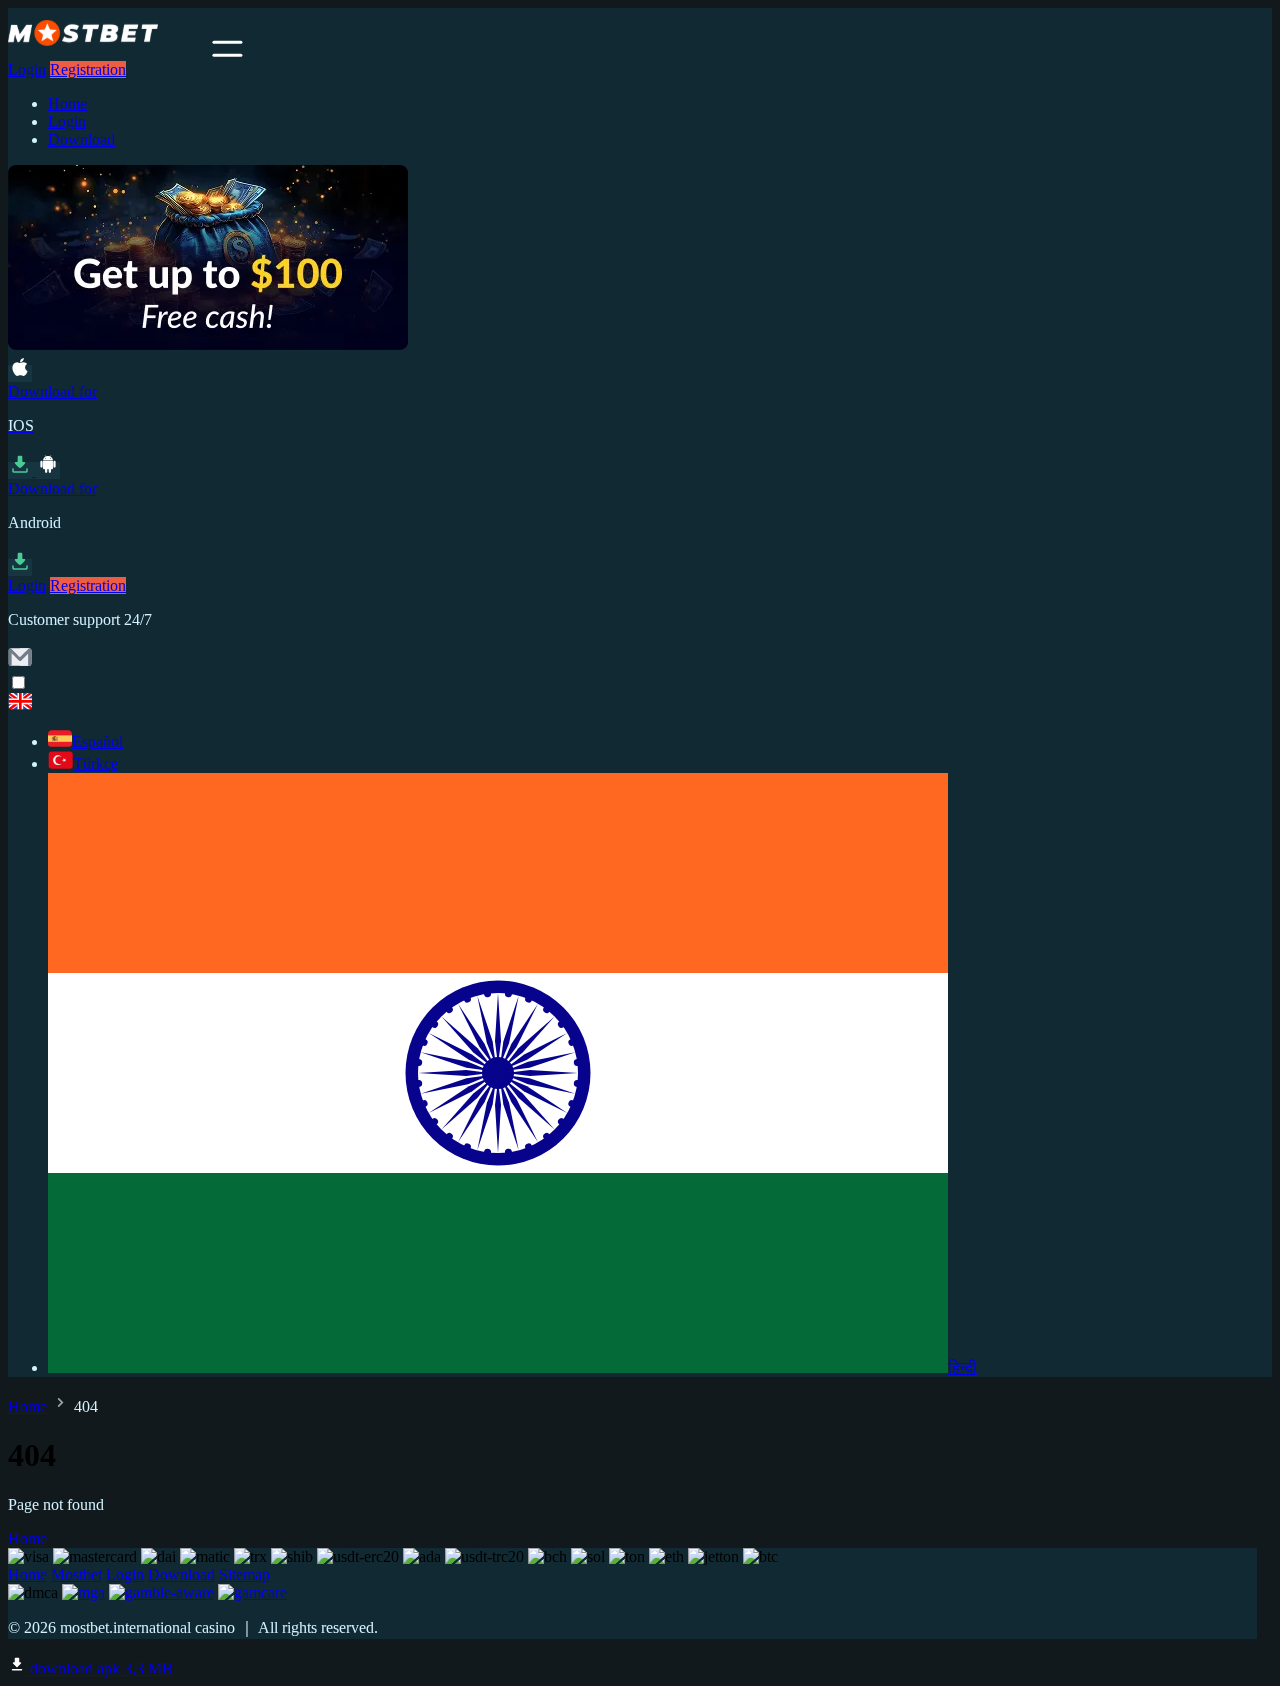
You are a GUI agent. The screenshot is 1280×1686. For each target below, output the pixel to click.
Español (97, 741)
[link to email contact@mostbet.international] (20, 663)
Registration (88, 69)
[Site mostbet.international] (108, 51)
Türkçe (95, 763)
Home (67, 103)
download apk (99, 1668)
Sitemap (244, 1574)
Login (27, 69)
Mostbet (76, 1574)
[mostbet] (640, 703)
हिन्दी (962, 1367)
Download (81, 139)
